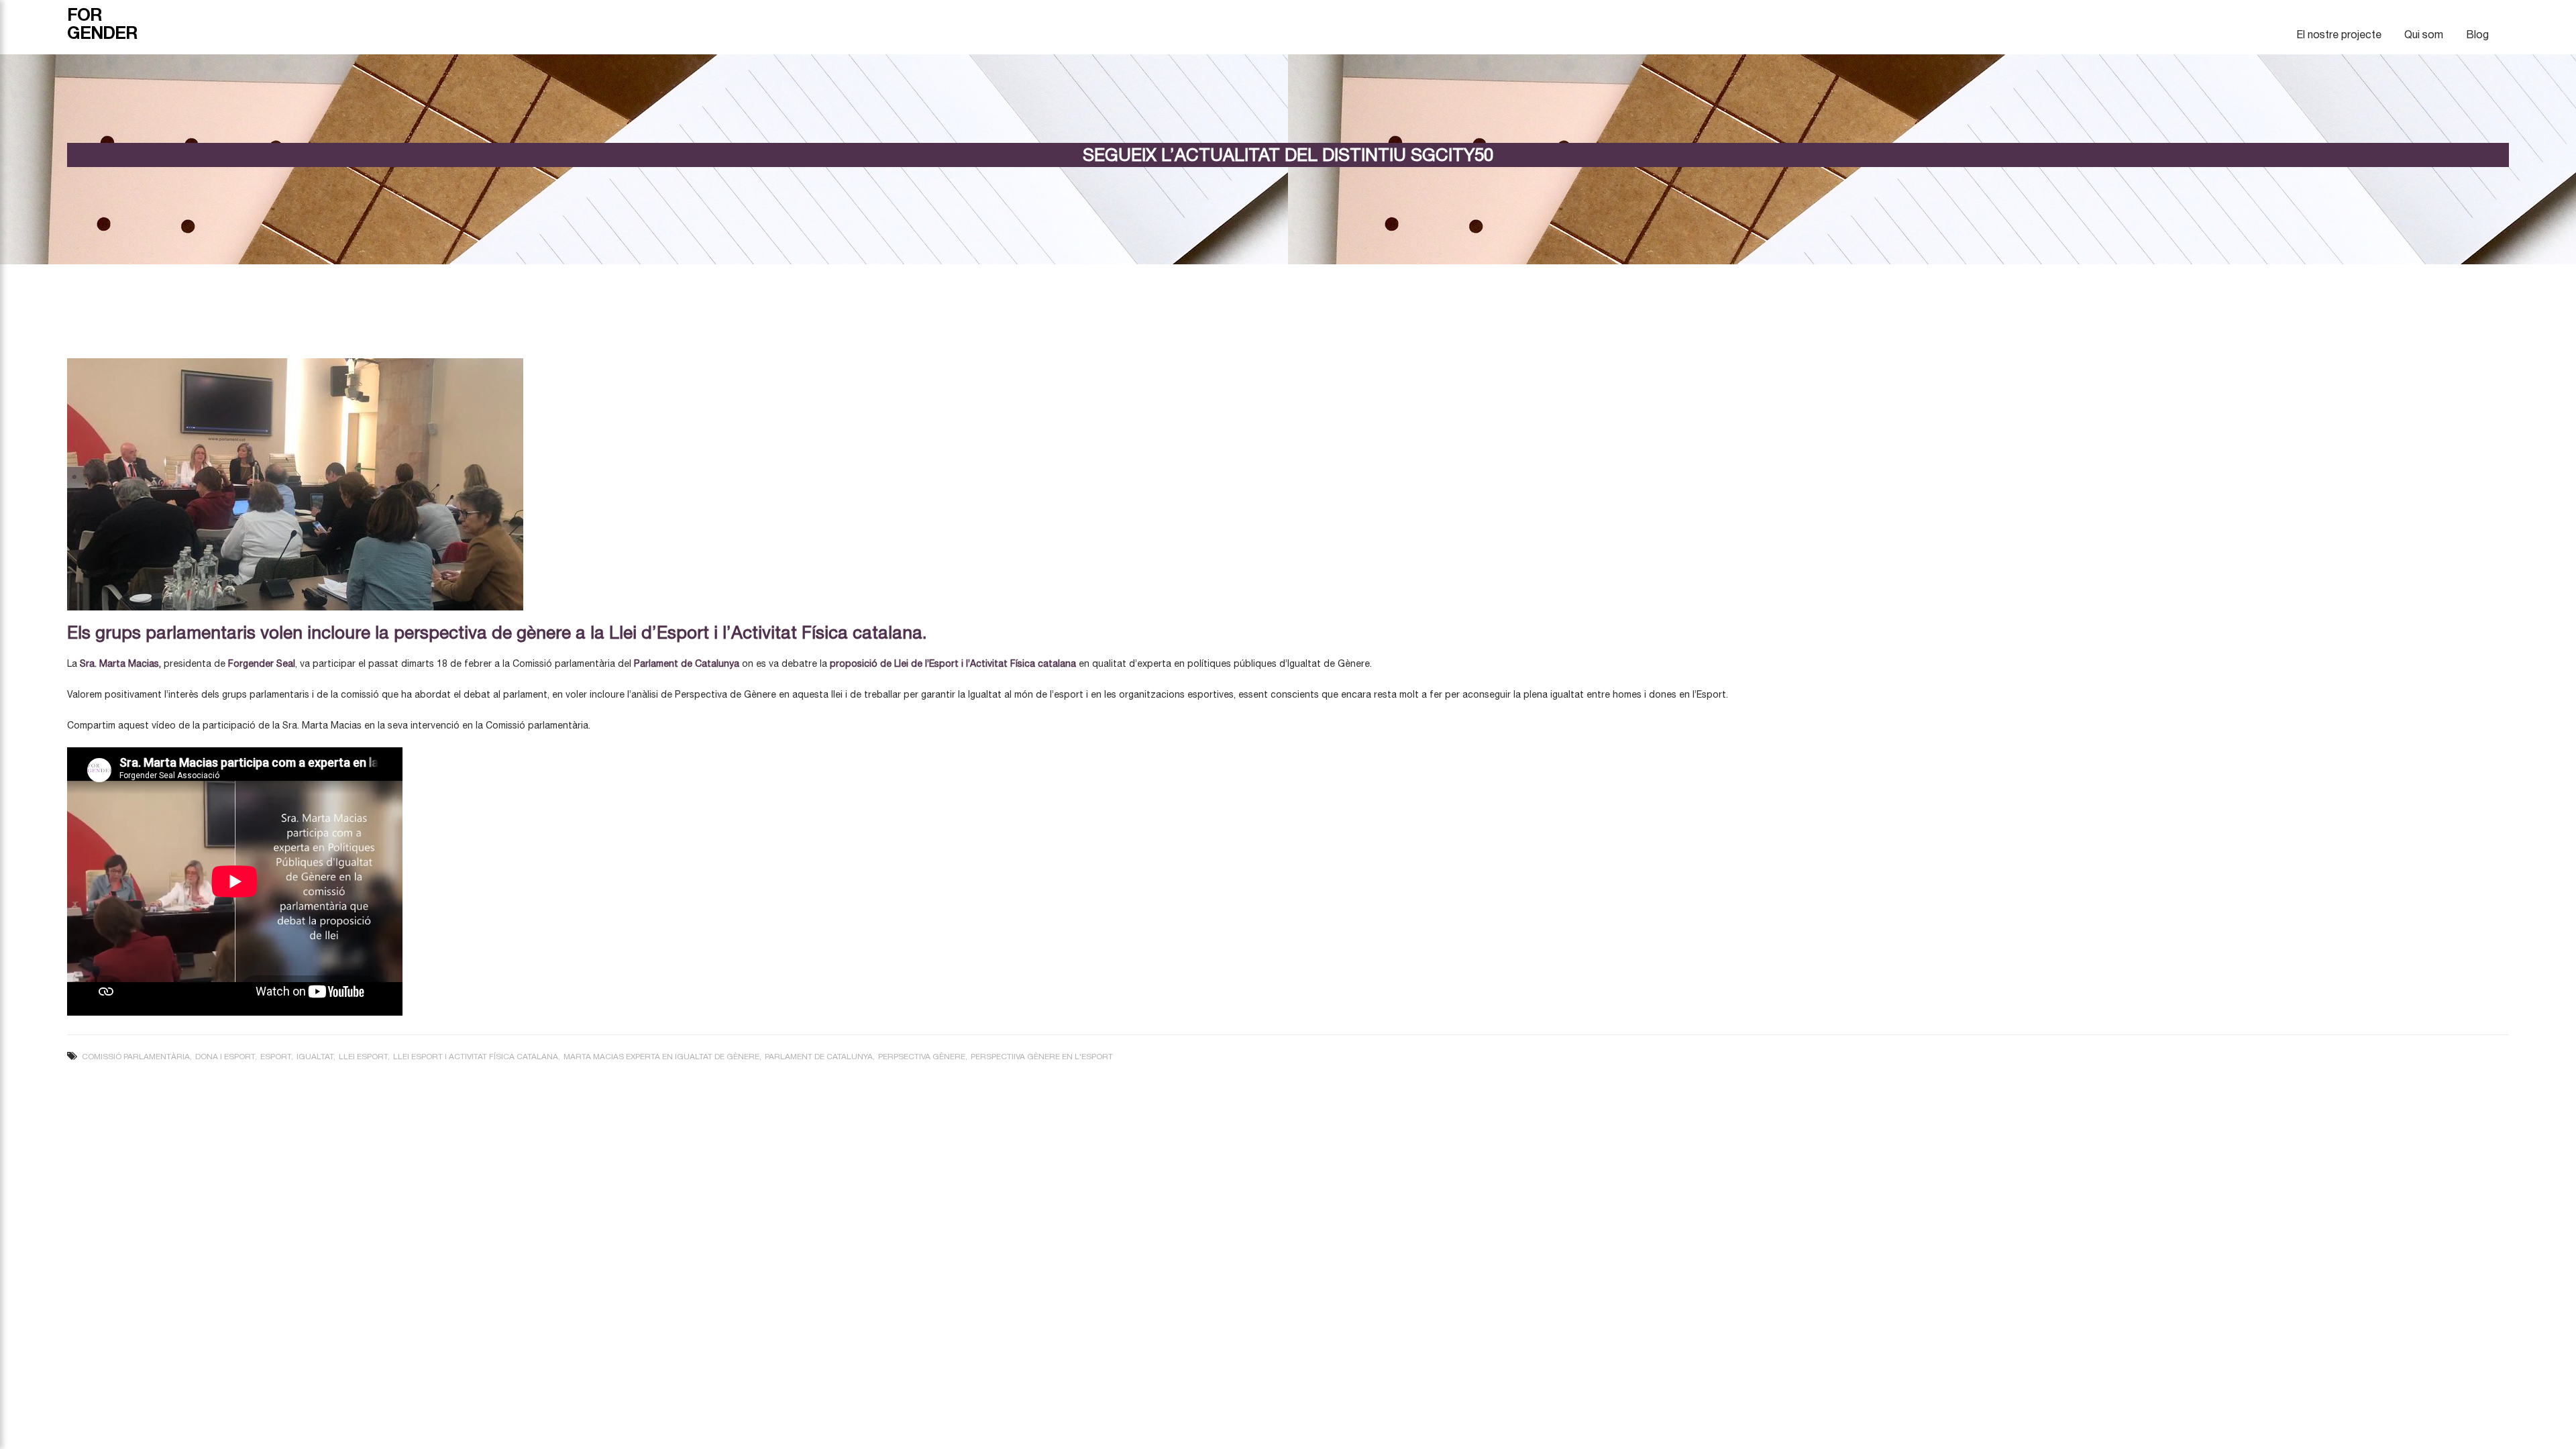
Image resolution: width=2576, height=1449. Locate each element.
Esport (276, 1057)
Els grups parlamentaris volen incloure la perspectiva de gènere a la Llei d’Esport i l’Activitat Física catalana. (497, 632)
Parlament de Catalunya (819, 1057)
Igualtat (315, 1057)
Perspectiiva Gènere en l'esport (1042, 1057)
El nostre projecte (2339, 34)
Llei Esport (363, 1057)
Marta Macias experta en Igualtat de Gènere (661, 1057)
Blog (2477, 34)
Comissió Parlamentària (136, 1057)
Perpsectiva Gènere (922, 1057)
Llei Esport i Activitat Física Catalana (476, 1057)
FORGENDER (102, 23)
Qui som (2424, 34)
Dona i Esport (225, 1057)
